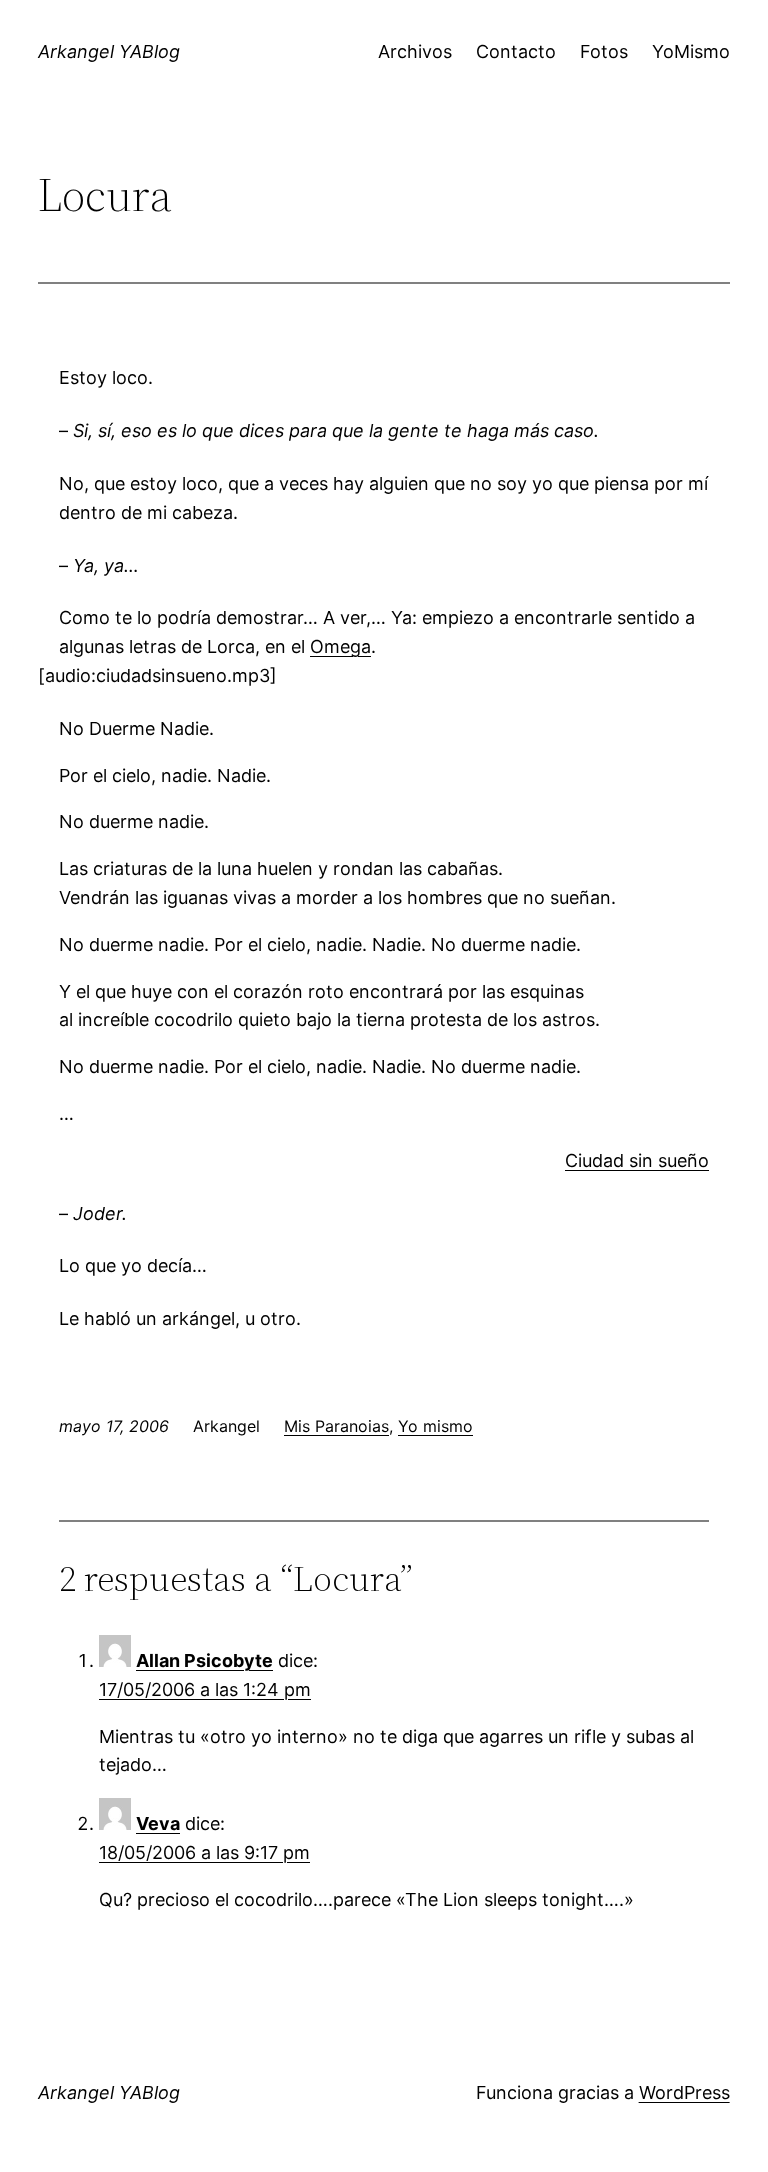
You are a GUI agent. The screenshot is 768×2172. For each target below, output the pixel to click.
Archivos (415, 51)
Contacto (516, 51)
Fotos (604, 51)
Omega (340, 646)
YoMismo (691, 51)
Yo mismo (435, 1426)
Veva (158, 1823)
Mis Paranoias (336, 1426)
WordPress (684, 2092)
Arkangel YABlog (109, 51)
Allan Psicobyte (204, 1660)
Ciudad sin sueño (637, 1160)
